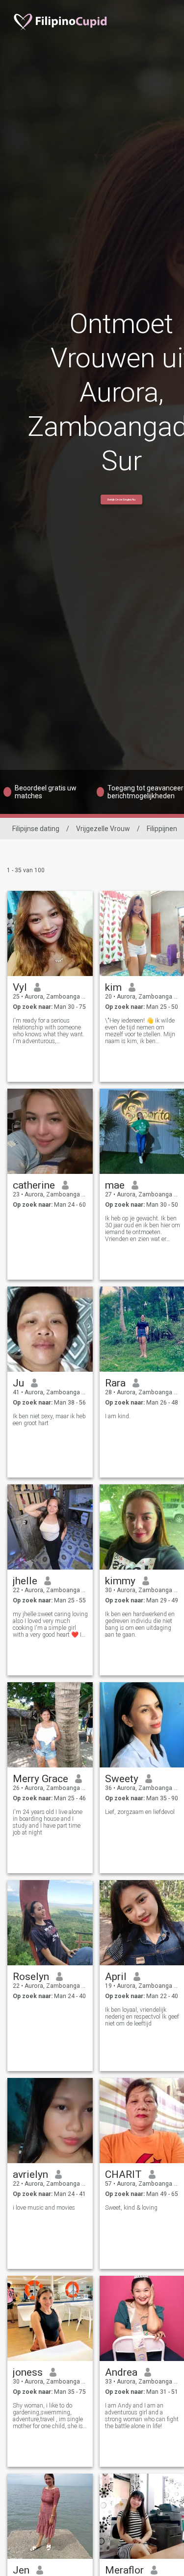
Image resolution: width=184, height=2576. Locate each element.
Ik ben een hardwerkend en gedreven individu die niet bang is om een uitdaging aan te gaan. (140, 1624)
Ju (18, 1383)
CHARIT (123, 2174)
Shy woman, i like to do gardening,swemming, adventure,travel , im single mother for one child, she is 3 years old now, (50, 2416)
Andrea (121, 2372)
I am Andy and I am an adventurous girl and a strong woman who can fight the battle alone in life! (142, 2416)
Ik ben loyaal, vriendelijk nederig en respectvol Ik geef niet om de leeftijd (142, 2017)
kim (113, 987)
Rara (115, 1383)
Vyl (20, 987)
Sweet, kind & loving (131, 2208)
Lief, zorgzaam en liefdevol (140, 1812)
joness (28, 2372)
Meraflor (124, 2570)
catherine (34, 1185)
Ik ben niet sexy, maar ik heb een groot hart (49, 1420)
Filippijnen (162, 829)
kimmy (120, 1581)
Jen (21, 2570)
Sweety (122, 1779)
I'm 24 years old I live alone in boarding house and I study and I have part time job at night (48, 1822)
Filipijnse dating (36, 829)
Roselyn (31, 1977)
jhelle (25, 1581)
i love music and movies (44, 2208)
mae (115, 1185)
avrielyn (30, 2174)
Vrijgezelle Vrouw (103, 829)
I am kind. (118, 1416)
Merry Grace (40, 1779)
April (116, 1977)
